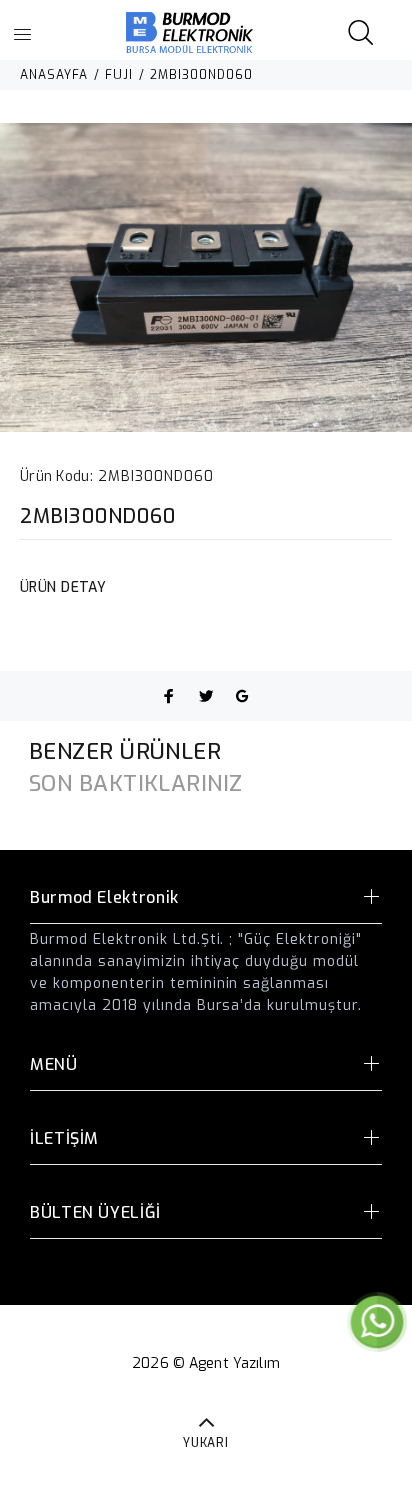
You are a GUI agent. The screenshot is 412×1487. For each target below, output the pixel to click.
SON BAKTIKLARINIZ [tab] (135, 783)
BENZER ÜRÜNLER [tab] (125, 751)
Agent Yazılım (234, 1363)
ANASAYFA (54, 75)
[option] (206, 277)
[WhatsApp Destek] (377, 1321)
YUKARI (206, 1443)
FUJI (119, 75)
